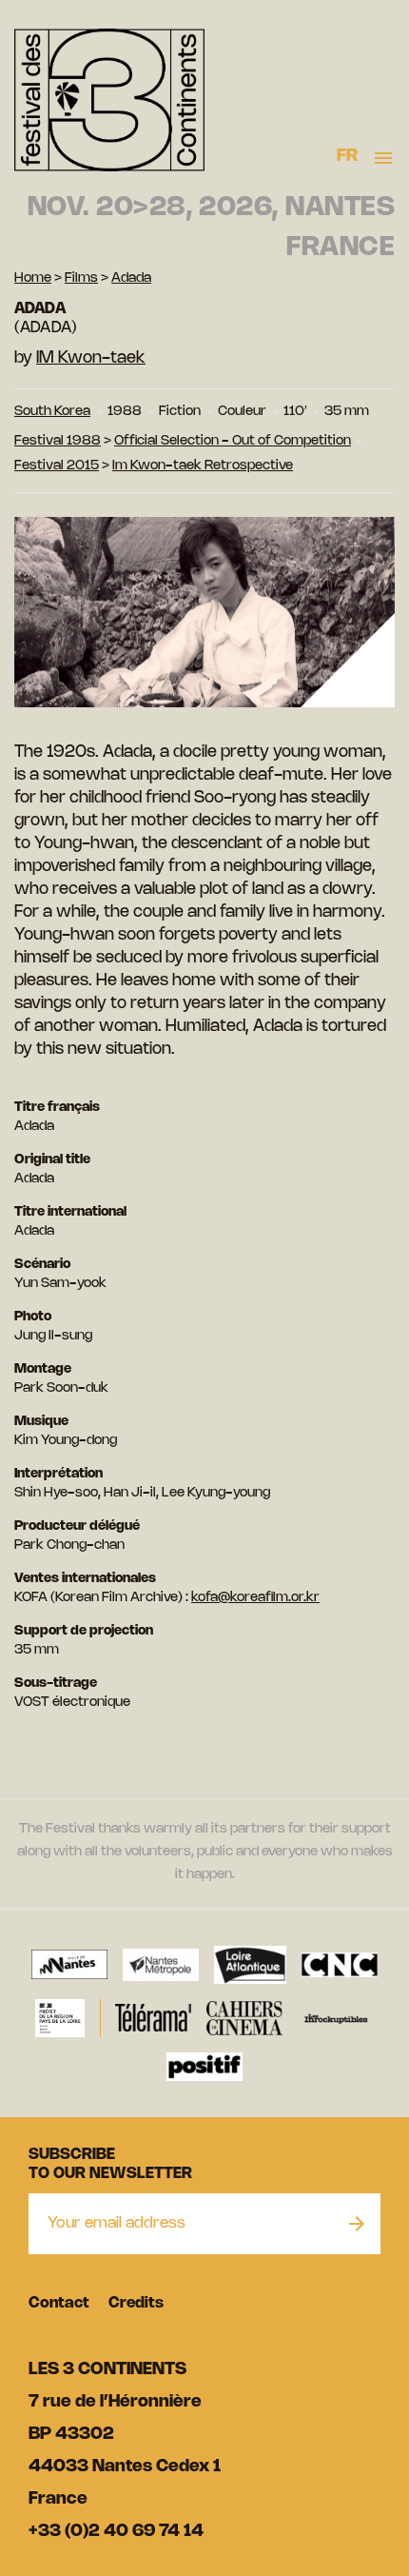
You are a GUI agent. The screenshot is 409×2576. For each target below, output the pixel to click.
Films (81, 278)
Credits (136, 2303)
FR (348, 156)
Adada (131, 278)
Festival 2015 (57, 466)
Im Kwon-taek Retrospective (203, 466)
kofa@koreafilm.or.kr (255, 1598)
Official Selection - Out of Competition (233, 441)
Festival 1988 (58, 441)
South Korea (52, 412)
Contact (59, 2303)
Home (33, 278)
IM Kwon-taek (91, 358)
